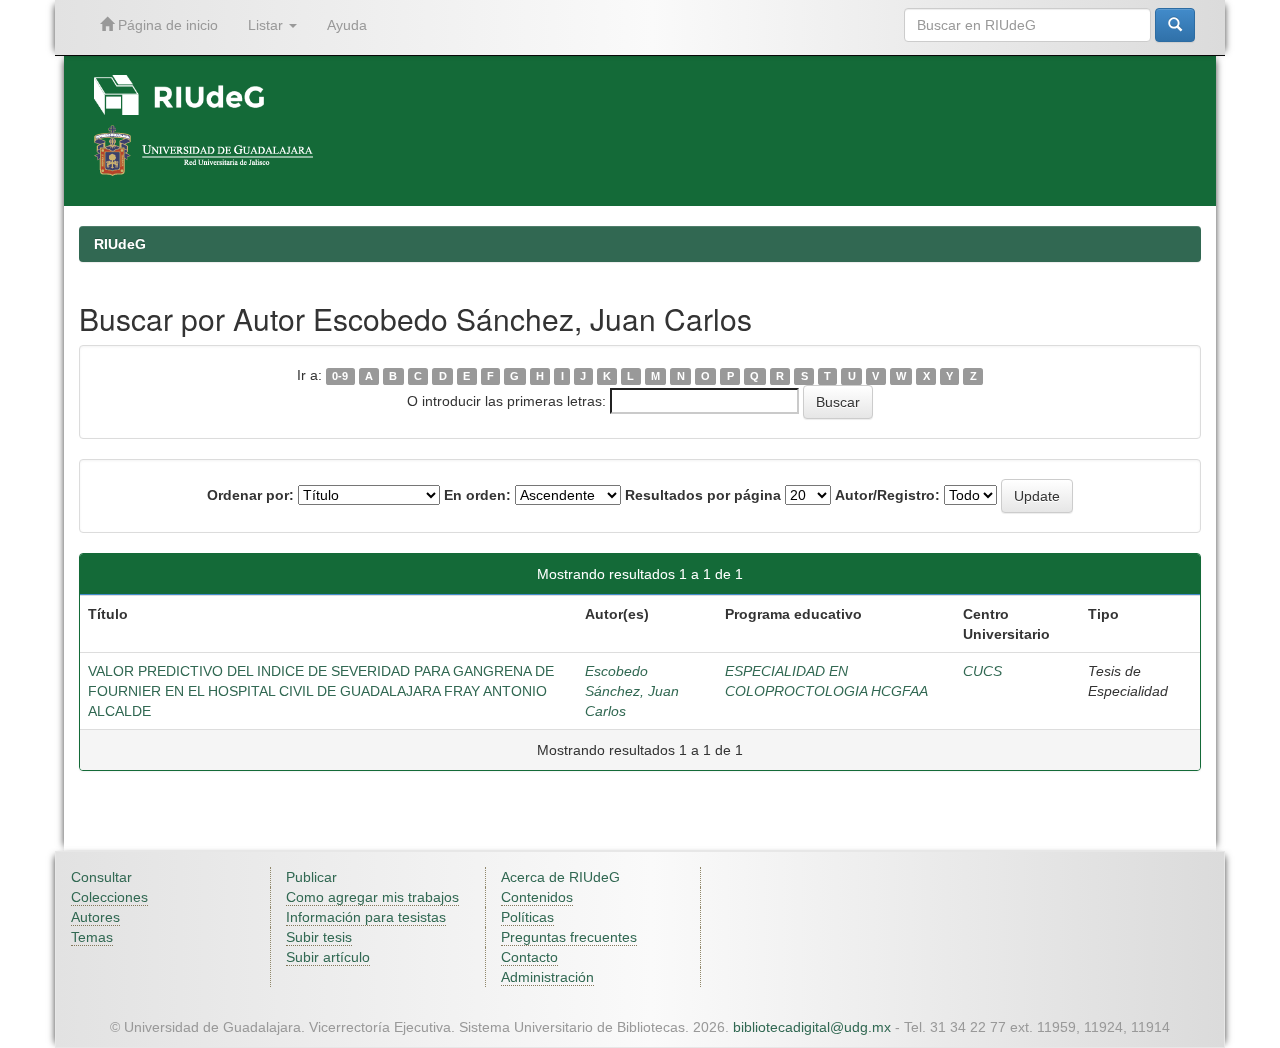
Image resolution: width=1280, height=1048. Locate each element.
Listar (267, 25)
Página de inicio (166, 25)
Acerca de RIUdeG (560, 877)
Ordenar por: (250, 495)
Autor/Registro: (887, 495)
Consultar (101, 877)
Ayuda (347, 25)
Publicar (311, 877)
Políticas (527, 917)
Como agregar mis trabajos (372, 897)
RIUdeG (120, 244)
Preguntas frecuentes (569, 937)
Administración (547, 977)
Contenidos (537, 897)
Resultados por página (703, 495)
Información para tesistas (366, 917)
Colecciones (109, 897)
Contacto (529, 957)
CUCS (982, 671)
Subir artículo (328, 957)
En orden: (477, 495)
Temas (92, 937)
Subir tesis (319, 937)
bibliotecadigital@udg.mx (812, 1027)
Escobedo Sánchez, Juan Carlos (632, 691)
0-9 (340, 376)
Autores (95, 917)
